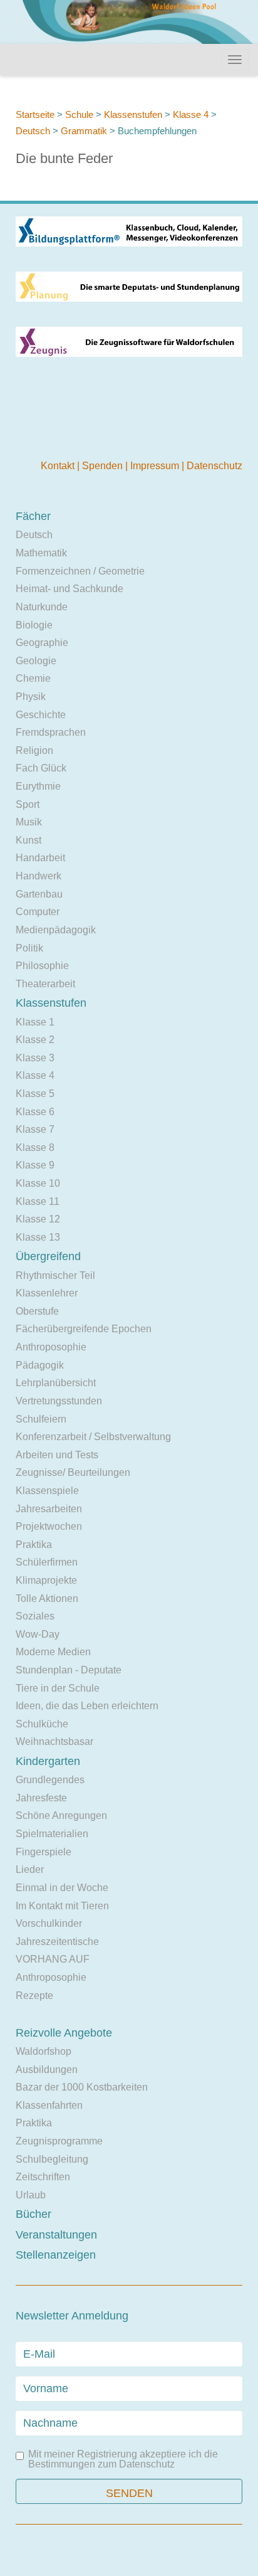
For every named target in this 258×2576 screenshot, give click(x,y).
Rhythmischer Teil (55, 1275)
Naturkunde (42, 607)
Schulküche (42, 1724)
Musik (29, 822)
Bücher (34, 2214)
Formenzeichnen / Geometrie (80, 571)
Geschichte (41, 715)
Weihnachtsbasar (54, 1741)
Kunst (28, 840)
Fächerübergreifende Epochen (84, 1329)
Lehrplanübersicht (56, 1383)
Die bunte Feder (64, 158)
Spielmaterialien (52, 1834)
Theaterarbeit (45, 984)
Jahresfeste (41, 1798)
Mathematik (41, 553)
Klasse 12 (38, 1219)
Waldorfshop (44, 2051)
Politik (29, 948)
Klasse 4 (191, 114)
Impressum (156, 466)
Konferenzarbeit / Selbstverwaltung (93, 1437)
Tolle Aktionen (47, 1598)
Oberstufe (37, 1311)
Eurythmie (38, 786)
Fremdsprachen (51, 732)
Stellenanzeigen (56, 2255)
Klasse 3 (35, 1058)
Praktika (34, 1545)
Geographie (42, 643)
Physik (31, 697)
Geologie (36, 661)
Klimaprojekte (46, 1580)
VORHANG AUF (53, 1959)
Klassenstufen (133, 114)
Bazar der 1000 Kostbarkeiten (82, 2087)
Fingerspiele (44, 1852)
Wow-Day (38, 1634)
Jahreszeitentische (57, 1942)
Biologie (34, 625)
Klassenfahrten (49, 2105)
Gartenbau (39, 894)
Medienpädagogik (56, 930)
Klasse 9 (35, 1165)
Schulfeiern (41, 1419)
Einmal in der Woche (62, 1888)
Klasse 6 (35, 1112)
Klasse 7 (35, 1129)
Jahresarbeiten (49, 1509)
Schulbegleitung (52, 2159)
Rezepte (34, 1996)
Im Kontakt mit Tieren (62, 1906)
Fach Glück (41, 768)
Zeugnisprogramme (59, 2141)
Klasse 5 (35, 1094)
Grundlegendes (50, 1780)
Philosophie (42, 966)
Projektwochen (49, 1526)
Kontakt (59, 466)
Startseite (35, 114)
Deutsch (33, 131)
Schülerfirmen (47, 1562)
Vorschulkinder (49, 1923)
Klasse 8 (35, 1148)
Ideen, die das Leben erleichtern (87, 1706)
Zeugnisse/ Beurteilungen (73, 1472)
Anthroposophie (51, 1347)
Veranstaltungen (56, 2235)
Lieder (30, 1869)
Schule (79, 114)
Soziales (35, 1616)
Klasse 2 (35, 1040)
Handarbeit (40, 858)
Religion (34, 750)
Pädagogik (40, 1365)
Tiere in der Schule (58, 1688)
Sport (28, 804)
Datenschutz (214, 466)
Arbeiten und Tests (57, 1455)
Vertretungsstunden (59, 1401)
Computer (38, 912)
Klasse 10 (38, 1183)
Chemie (33, 678)
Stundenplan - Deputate (69, 1670)
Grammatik (84, 131)
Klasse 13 (38, 1237)
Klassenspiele (47, 1491)
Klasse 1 (35, 1022)
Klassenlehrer (47, 1293)
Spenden (104, 466)
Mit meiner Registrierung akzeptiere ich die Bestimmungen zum (123, 2459)
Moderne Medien (53, 1652)
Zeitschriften (43, 2177)
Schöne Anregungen (61, 1815)
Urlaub (31, 2195)
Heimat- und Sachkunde (70, 589)
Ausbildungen (47, 2070)
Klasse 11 (38, 1201)
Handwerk (39, 876)
